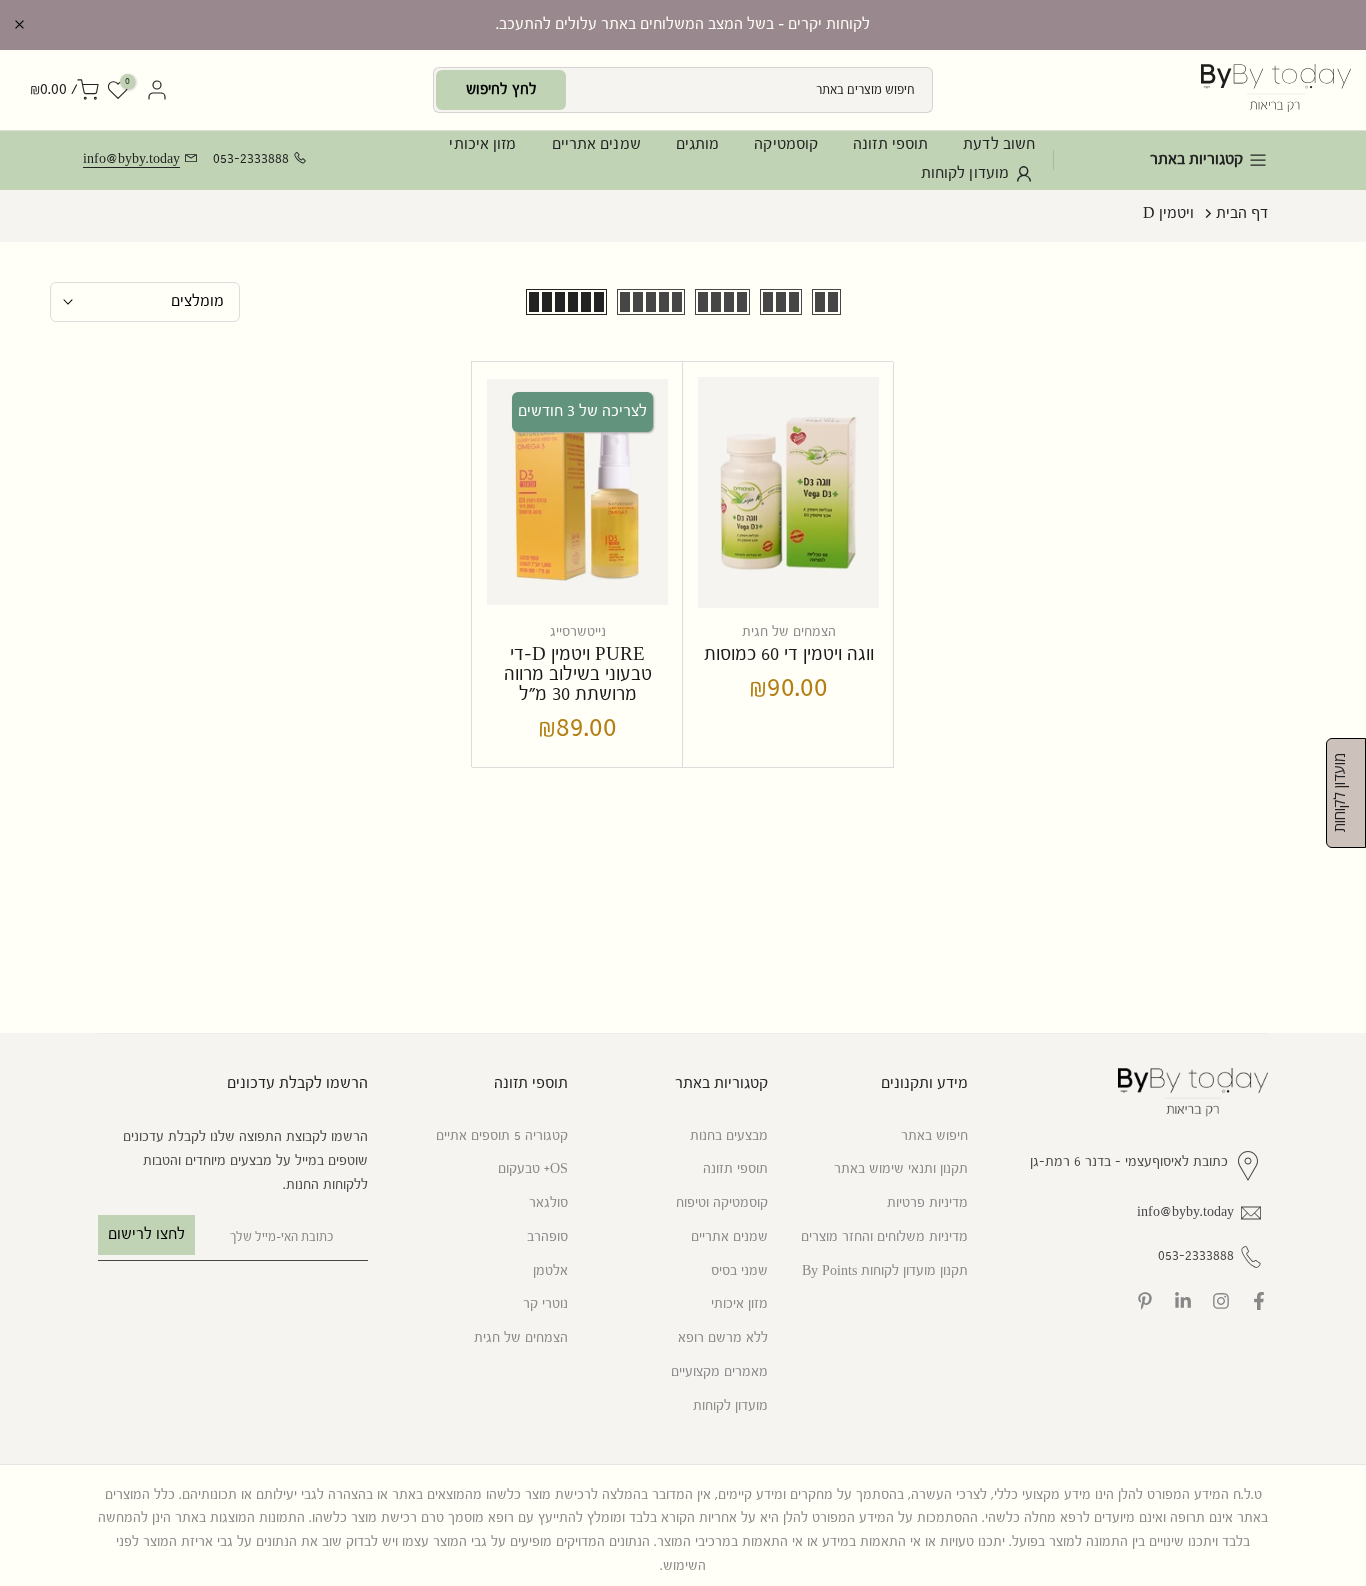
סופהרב (547, 1237)
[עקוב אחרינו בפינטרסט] (1145, 1301)
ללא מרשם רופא (723, 1338)
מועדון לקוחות (965, 173)
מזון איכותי (482, 144)
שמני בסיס (739, 1271)
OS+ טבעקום (533, 1169)
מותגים (698, 144)
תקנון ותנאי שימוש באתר (901, 1169)
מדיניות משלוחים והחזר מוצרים (884, 1237)
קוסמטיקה (786, 144)
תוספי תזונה (890, 144)
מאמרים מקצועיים (719, 1372)
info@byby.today (131, 159)
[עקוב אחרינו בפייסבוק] (1259, 1301)
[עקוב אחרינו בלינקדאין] (1183, 1301)
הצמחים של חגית (789, 632)
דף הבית (1242, 213)
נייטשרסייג (578, 632)
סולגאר (548, 1203)
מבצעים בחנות (729, 1136)
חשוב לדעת (999, 144)
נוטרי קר (545, 1304)
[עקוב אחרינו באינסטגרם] (1221, 1301)
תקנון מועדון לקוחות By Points (885, 1271)
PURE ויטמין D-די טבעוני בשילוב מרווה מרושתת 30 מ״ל (578, 674)
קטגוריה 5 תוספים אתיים (502, 1136)
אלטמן (550, 1271)
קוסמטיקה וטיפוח (722, 1203)
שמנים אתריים (596, 144)
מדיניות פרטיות (927, 1203)
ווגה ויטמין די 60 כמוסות (789, 654)
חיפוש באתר (934, 1136)
